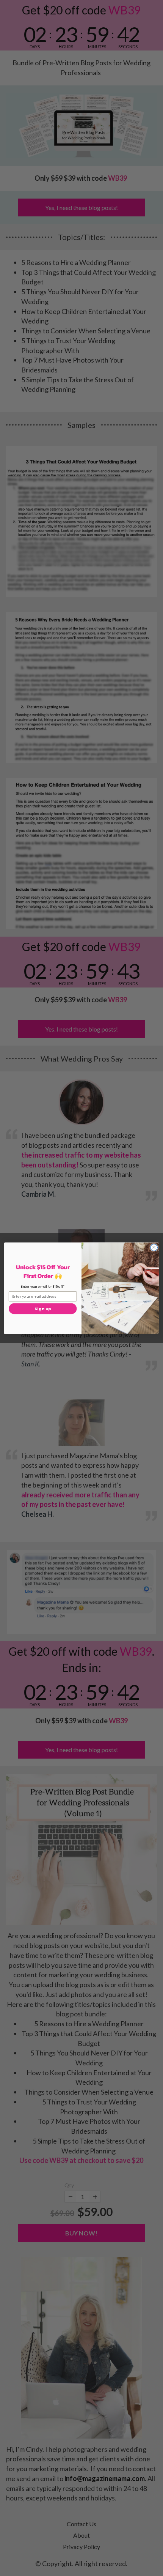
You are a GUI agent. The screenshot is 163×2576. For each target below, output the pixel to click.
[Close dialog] (154, 1247)
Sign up (43, 1309)
